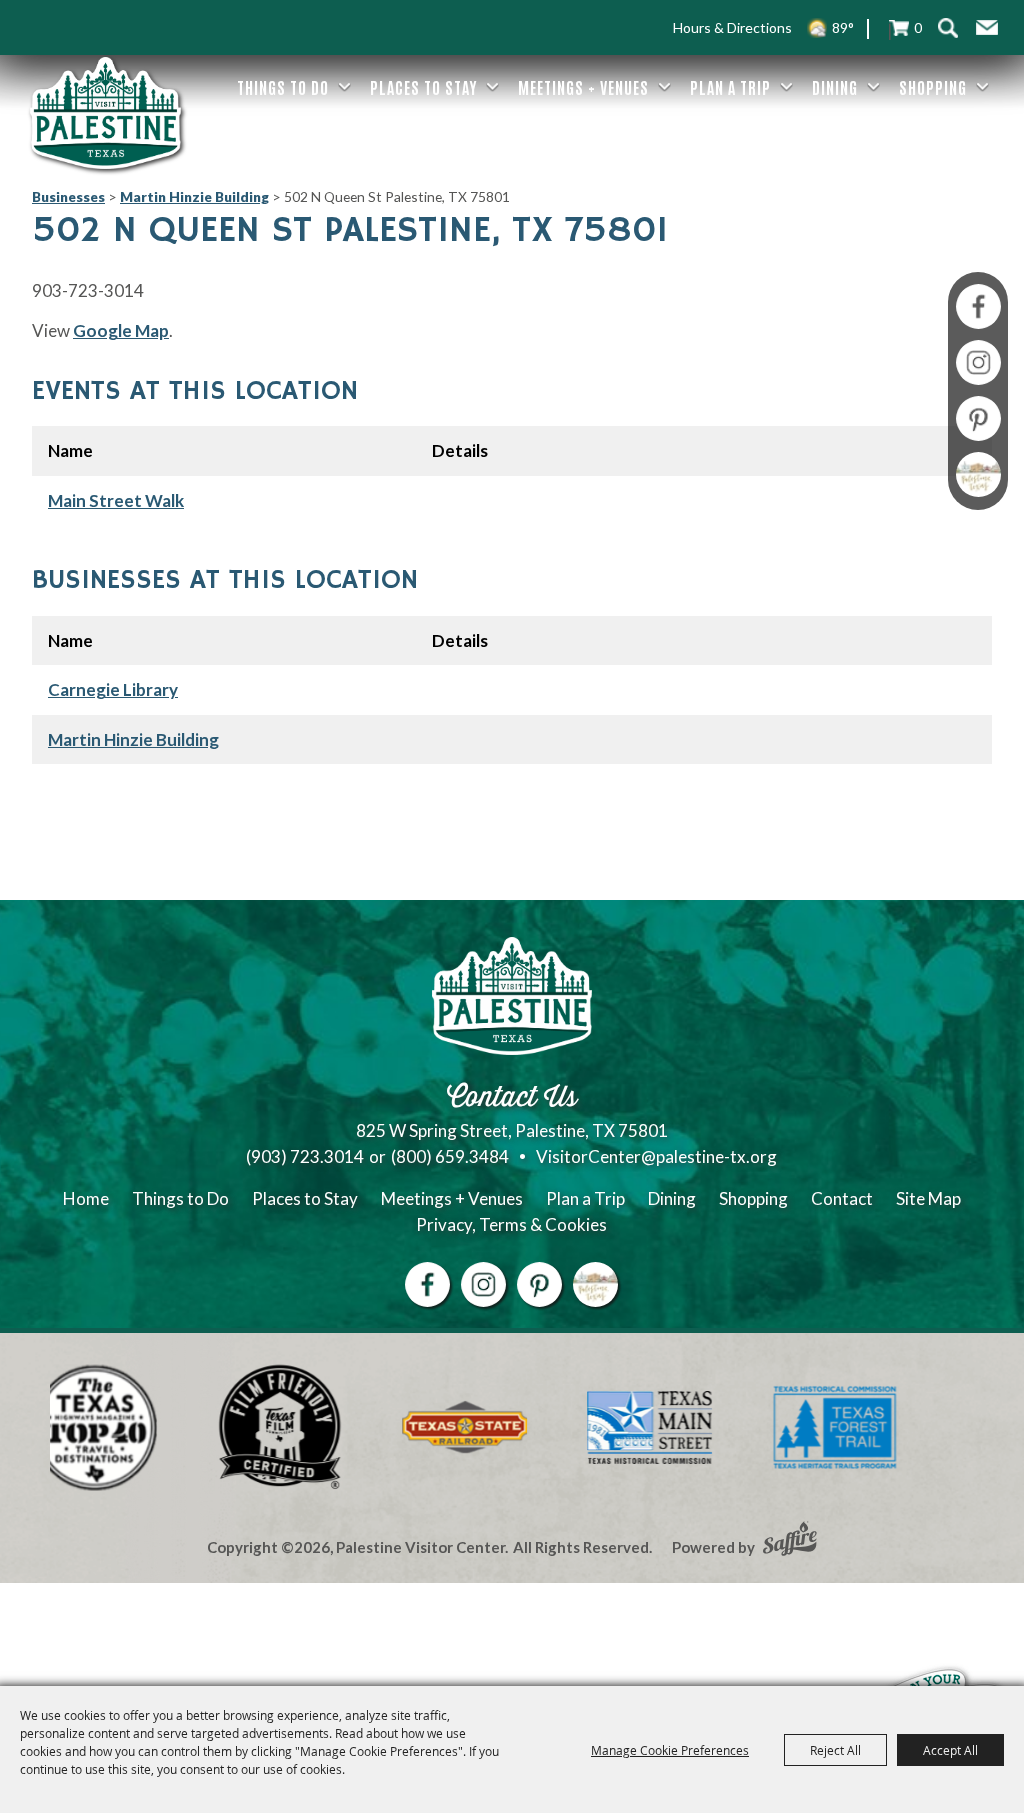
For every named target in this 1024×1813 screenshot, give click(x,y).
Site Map (928, 1198)
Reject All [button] (835, 1750)
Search (947, 27)
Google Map (121, 330)
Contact (842, 1198)
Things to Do (283, 87)
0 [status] (918, 27)
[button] (987, 28)
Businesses (68, 196)
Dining (835, 87)
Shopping (933, 87)
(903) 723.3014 (305, 1156)
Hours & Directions (732, 27)
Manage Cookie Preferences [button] (670, 1750)
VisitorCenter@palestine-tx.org (656, 1156)
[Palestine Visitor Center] (106, 113)
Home (86, 1198)
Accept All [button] (950, 1750)
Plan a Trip (730, 87)
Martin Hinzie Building (194, 196)
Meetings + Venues (583, 87)
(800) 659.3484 (450, 1156)
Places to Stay (423, 87)
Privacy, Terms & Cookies (511, 1224)
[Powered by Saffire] (790, 1541)
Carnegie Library (113, 689)
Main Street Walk (116, 500)
